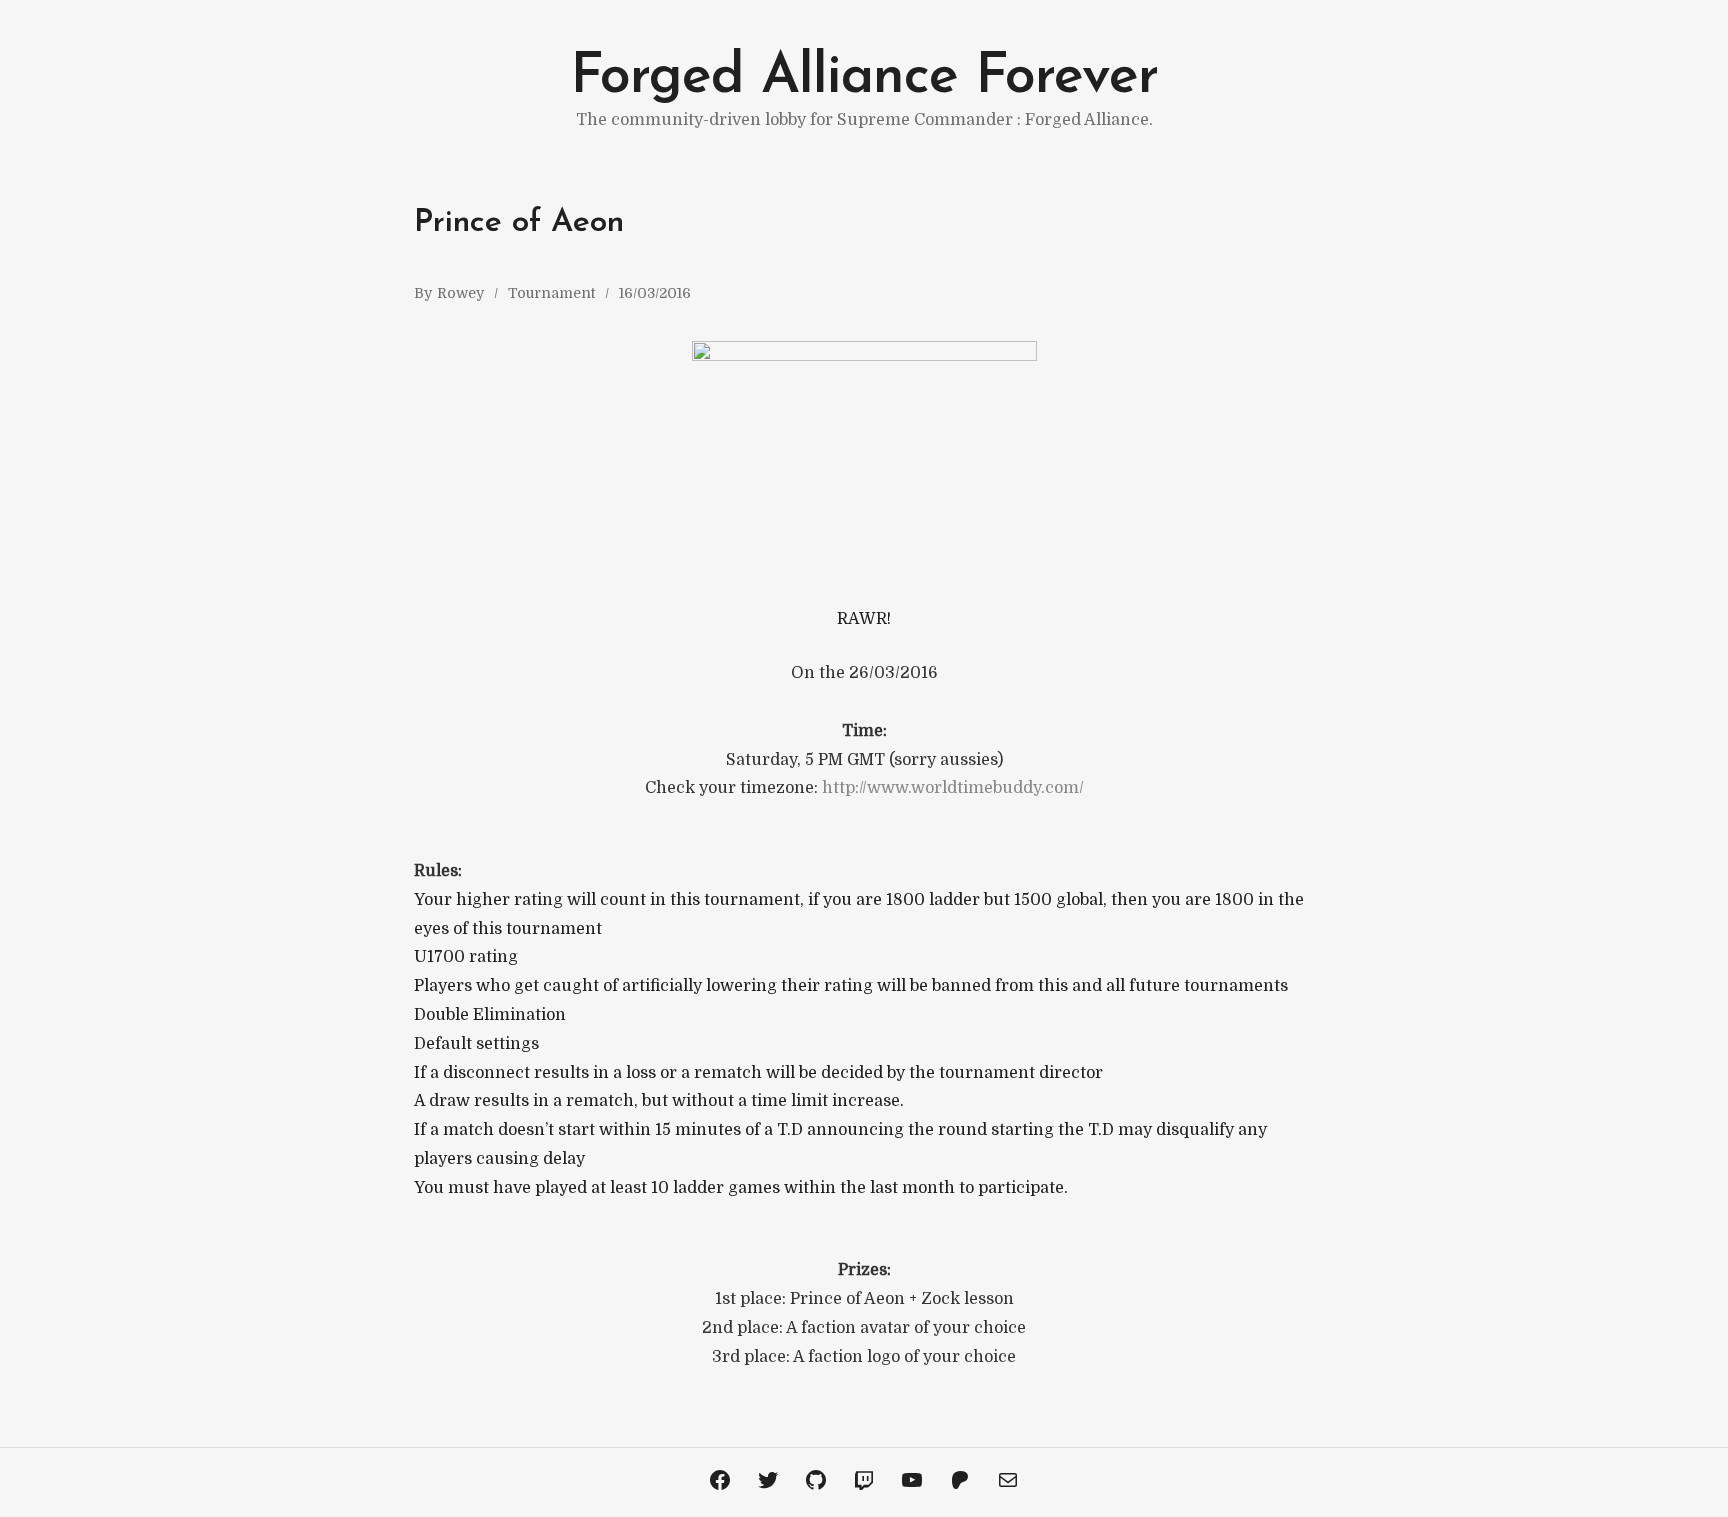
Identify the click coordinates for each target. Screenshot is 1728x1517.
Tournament (551, 293)
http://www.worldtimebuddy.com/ (953, 788)
